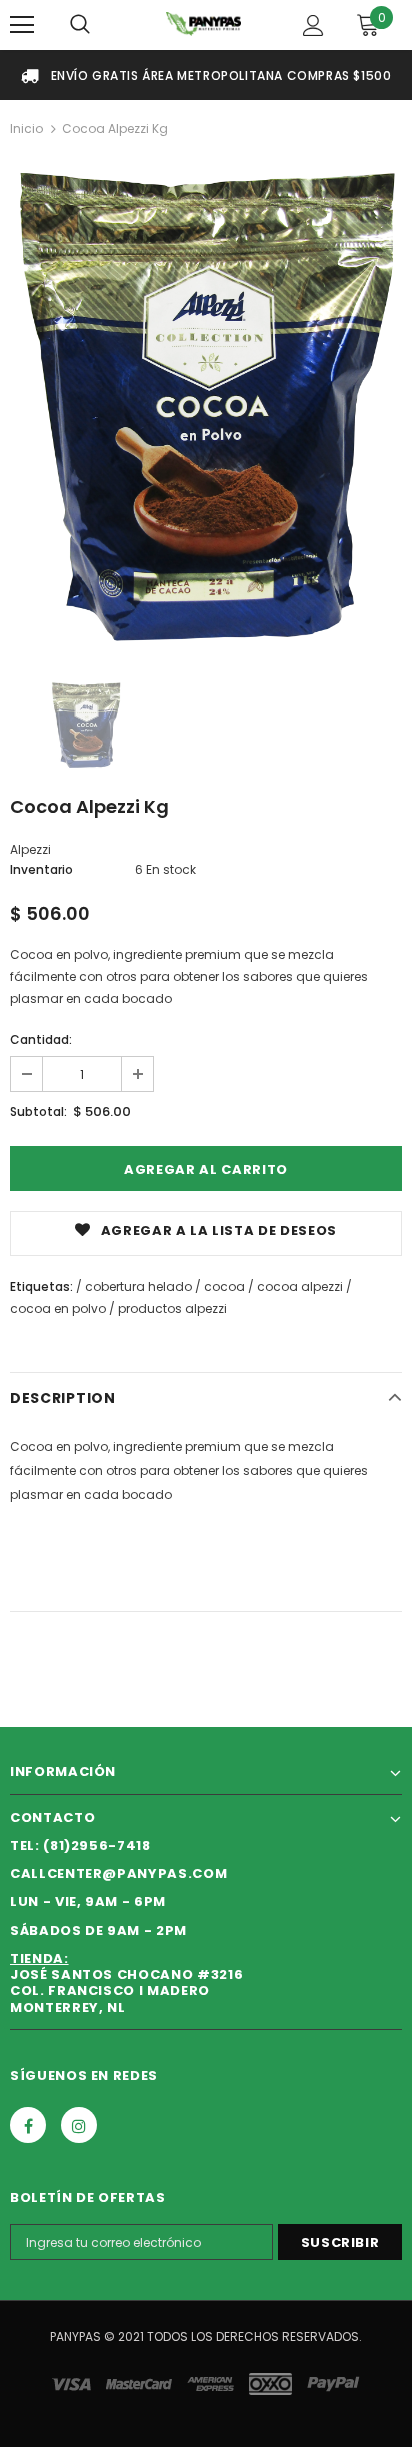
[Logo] (203, 23)
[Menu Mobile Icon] (22, 25)
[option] (206, 402)
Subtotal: (38, 1111)
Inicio (26, 128)
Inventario (41, 869)
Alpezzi (30, 849)
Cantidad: (41, 1039)
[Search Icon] (80, 25)
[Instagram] (79, 2125)
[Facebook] (28, 2125)
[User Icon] (313, 25)
